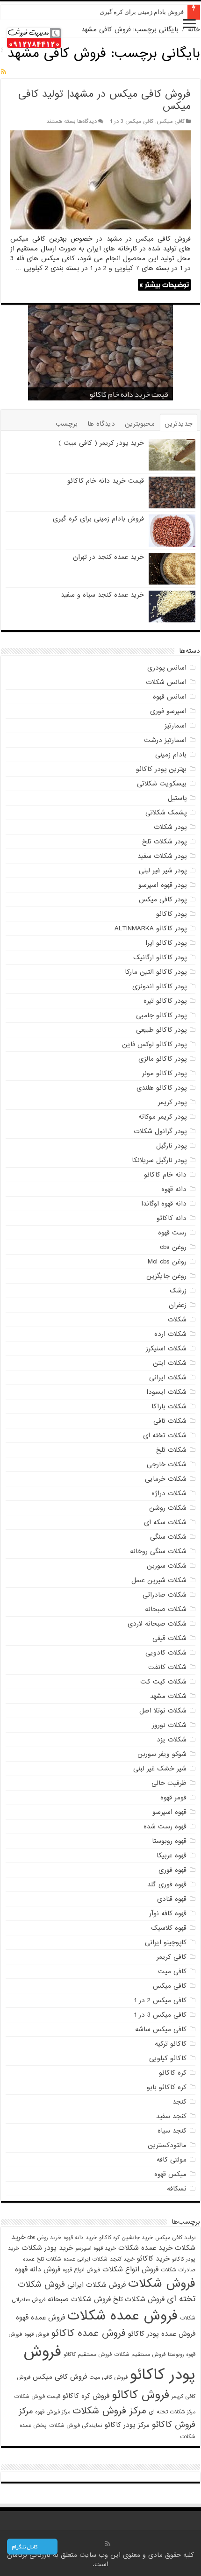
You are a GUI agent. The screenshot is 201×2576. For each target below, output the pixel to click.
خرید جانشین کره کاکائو (126, 2238)
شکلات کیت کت (163, 1682)
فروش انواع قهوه (81, 2270)
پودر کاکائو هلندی (162, 1088)
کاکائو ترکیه (171, 2044)
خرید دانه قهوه (80, 2238)
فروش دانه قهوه (38, 2269)
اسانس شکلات (166, 682)
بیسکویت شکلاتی (162, 784)
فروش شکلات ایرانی (97, 2285)
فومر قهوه (173, 1798)
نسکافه (177, 2189)
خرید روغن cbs (44, 2238)
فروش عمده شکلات (122, 2316)
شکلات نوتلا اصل (163, 1711)
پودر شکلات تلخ (164, 842)
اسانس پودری (167, 668)
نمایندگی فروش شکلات (76, 2426)
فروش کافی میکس (60, 2377)
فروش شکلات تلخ (139, 2299)
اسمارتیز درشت (165, 740)
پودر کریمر (172, 1102)
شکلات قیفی (169, 1638)
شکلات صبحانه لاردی (157, 1624)
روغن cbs (173, 1247)
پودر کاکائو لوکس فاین (154, 1044)
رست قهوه (172, 1233)
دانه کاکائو (172, 1218)
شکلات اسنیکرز (166, 1349)
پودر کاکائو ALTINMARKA (151, 928)
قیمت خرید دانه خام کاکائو (129, 394)
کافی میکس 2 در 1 (160, 2000)
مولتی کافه (172, 2160)
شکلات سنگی (168, 1537)
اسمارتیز (176, 726)
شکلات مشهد (168, 1696)
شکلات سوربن (167, 1566)
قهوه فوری (172, 1870)
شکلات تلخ (171, 1450)
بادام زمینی (171, 755)
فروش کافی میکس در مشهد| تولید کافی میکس (104, 100)
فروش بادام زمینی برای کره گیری (142, 12)
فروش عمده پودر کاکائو (162, 2334)
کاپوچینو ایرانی (166, 1942)
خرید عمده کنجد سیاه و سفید (102, 595)
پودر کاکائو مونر (164, 1073)
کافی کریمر (172, 1957)
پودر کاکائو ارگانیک (160, 957)
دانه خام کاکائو (165, 1175)
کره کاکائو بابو (167, 2087)
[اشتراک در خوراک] (4, 72)
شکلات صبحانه (166, 1609)
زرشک (178, 1291)
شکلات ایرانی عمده (86, 2259)
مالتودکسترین (167, 2145)
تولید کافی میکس (175, 2238)
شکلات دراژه (169, 1493)
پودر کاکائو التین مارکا (156, 972)
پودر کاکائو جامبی (161, 1015)
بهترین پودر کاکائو (161, 769)
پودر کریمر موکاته (162, 1117)
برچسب (67, 424)
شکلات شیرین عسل (159, 1580)
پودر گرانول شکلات (160, 1131)
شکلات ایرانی (168, 1377)
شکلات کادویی (166, 1653)
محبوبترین (140, 424)
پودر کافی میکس (163, 899)
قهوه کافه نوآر (168, 1913)
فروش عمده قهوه (40, 2317)
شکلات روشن (168, 1508)
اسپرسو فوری (168, 711)
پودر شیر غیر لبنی (163, 871)
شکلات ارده (170, 1334)
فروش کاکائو (140, 2395)
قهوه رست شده (165, 1827)
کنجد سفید (171, 2116)
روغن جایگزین (166, 1276)
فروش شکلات (162, 2283)
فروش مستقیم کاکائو (88, 2355)
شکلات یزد (172, 1740)
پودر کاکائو (171, 914)
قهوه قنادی (172, 1899)
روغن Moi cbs (167, 1262)
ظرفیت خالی (169, 1783)
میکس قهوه (170, 2174)
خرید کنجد (122, 2259)
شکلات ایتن (170, 1363)
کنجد (179, 2102)
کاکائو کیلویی (168, 2058)
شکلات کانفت (167, 1667)
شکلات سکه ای (165, 1522)
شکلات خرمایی (166, 1479)
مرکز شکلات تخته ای (172, 2412)
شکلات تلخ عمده (42, 2259)
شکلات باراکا (169, 1406)
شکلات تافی (170, 1421)
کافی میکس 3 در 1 (132, 121)
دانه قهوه (174, 1189)
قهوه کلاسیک (169, 1928)
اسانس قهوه (170, 697)
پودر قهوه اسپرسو (162, 885)
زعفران (178, 1305)
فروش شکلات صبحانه (79, 2299)
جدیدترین (179, 424)
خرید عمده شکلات (145, 2248)
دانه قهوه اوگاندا (164, 1204)
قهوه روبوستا (169, 1841)
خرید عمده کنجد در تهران (108, 557)
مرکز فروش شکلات (109, 2411)
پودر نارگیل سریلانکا (159, 1160)
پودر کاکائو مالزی (162, 1059)
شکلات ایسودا (166, 1392)
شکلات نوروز (169, 1725)
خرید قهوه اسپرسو (96, 2248)
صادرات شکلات (178, 2270)
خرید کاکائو (153, 2258)
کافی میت (172, 1971)
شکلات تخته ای (165, 1435)
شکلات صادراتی (165, 1595)
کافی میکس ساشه (161, 2029)
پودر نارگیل (171, 1146)
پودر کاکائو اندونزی (159, 986)
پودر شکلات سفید (162, 856)
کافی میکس (171, 121)
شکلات (177, 1320)
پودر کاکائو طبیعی (161, 1030)
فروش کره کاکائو (86, 2396)
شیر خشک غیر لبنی (160, 1769)
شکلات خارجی (167, 1464)
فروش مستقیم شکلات (140, 2355)
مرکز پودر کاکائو (127, 2425)
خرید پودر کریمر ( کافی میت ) (101, 443)
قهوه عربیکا (172, 1855)
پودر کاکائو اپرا (166, 943)
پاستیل (177, 798)
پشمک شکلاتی (166, 813)
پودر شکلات (170, 827)
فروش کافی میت (108, 2377)
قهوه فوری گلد (167, 1884)
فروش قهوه (37, 2334)
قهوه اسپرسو (169, 1812)
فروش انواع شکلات (130, 2269)
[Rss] (108, 2544)
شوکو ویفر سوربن (162, 1754)
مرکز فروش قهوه (53, 2412)
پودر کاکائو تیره (165, 1001)
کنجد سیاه (172, 2131)
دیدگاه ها (101, 424)
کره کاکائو (173, 2073)
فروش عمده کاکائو (89, 2333)
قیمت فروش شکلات (37, 2397)
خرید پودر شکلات (47, 2248)
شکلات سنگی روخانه (158, 1551)
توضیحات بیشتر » (164, 285)
